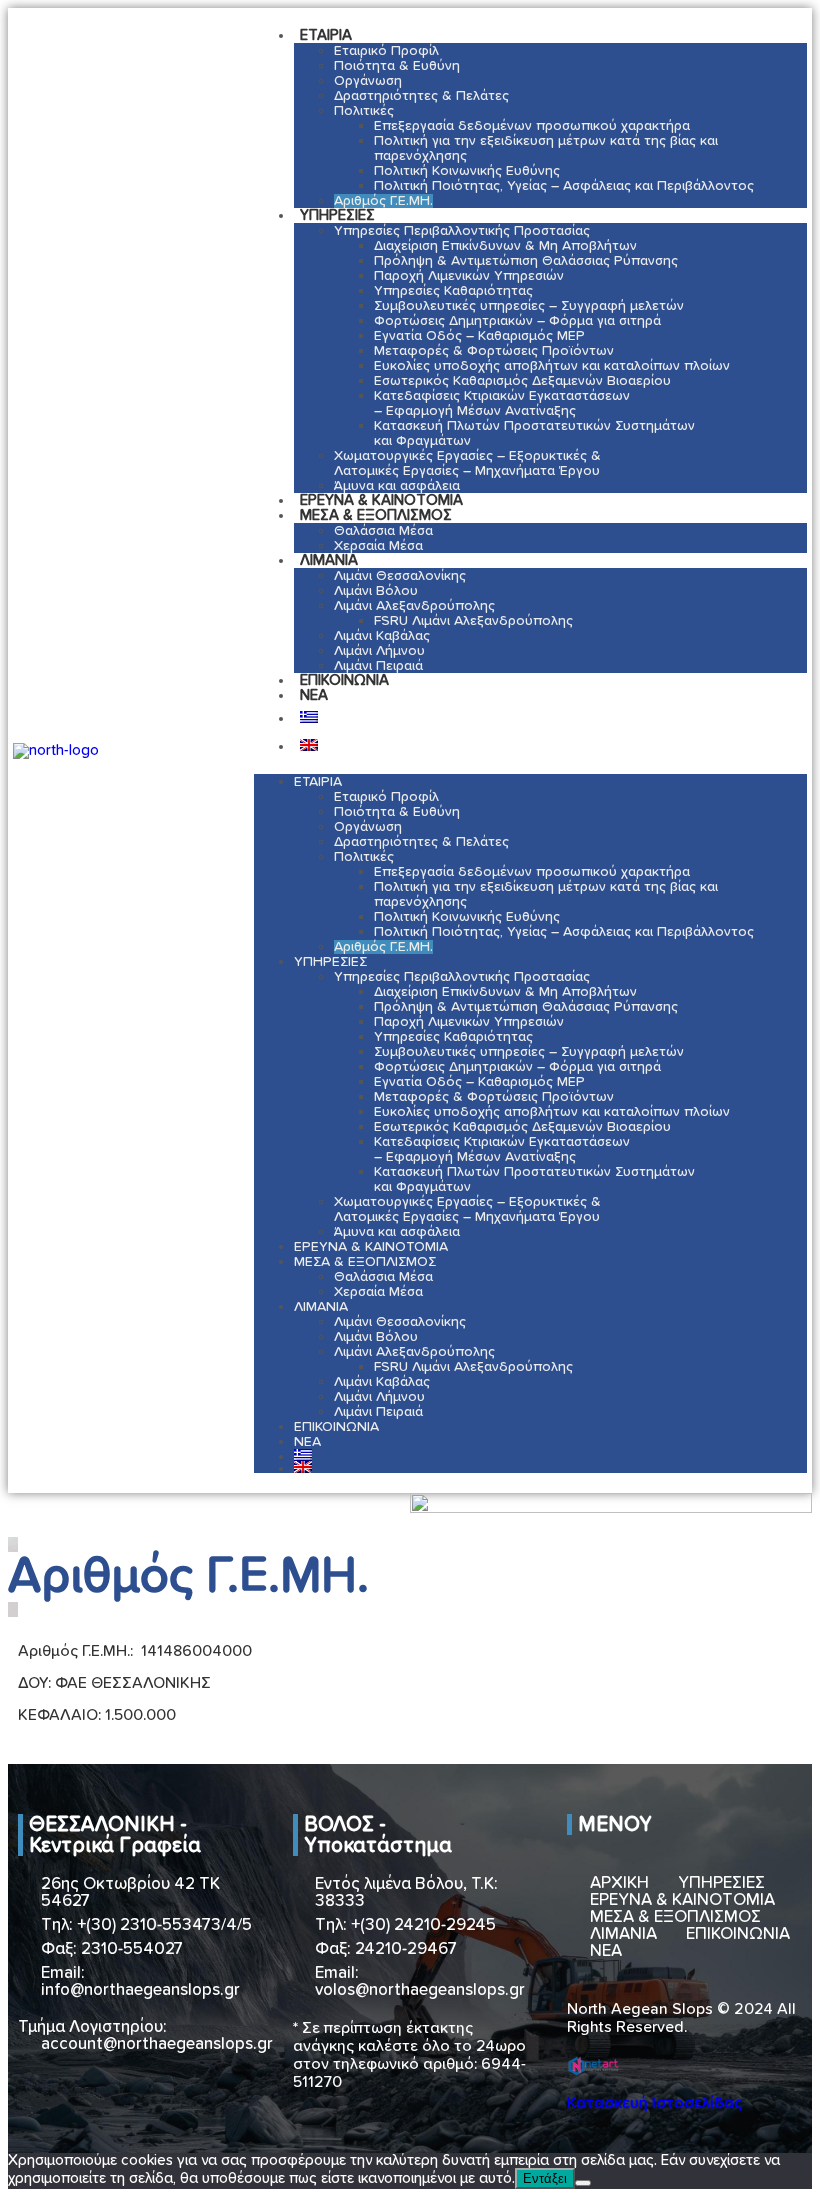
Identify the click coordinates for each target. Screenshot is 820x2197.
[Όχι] (583, 2183)
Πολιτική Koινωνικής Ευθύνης (467, 171)
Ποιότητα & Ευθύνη (397, 66)
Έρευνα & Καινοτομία (371, 1247)
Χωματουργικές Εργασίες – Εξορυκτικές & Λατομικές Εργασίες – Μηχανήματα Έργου (467, 463)
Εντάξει (545, 2178)
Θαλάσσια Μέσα (383, 531)
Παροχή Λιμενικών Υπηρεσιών (469, 276)
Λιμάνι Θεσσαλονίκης (400, 576)
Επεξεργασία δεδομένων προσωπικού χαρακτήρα (532, 126)
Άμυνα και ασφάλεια (397, 1232)
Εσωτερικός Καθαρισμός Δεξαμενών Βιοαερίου (522, 381)
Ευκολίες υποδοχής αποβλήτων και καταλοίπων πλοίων (552, 366)
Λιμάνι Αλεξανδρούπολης (414, 606)
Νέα (314, 695)
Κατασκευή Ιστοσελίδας (654, 2103)
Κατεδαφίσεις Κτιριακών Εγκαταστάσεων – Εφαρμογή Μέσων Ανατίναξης (502, 403)
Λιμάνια (329, 560)
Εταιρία (326, 35)
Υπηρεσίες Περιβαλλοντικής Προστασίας (462, 231)
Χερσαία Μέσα (378, 546)
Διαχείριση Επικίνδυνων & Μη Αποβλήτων (505, 246)
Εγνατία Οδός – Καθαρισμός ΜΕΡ (479, 336)
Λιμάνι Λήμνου (379, 651)
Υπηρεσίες (337, 215)
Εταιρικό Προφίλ (386, 51)
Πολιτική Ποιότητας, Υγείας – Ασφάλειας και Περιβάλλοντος (564, 186)
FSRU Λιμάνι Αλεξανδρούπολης (473, 621)
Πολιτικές (364, 111)
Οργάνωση (368, 81)
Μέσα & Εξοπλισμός (376, 515)
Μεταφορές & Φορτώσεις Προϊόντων (494, 351)
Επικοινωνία (344, 680)
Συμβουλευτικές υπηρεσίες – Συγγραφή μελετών (529, 306)
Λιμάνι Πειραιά (378, 1412)
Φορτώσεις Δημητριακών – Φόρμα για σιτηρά (517, 321)
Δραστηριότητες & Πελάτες (421, 96)
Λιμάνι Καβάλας (382, 636)
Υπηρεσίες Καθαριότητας (453, 291)
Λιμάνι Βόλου (376, 591)
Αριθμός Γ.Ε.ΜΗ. (383, 201)
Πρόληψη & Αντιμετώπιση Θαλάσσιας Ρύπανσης (526, 261)
